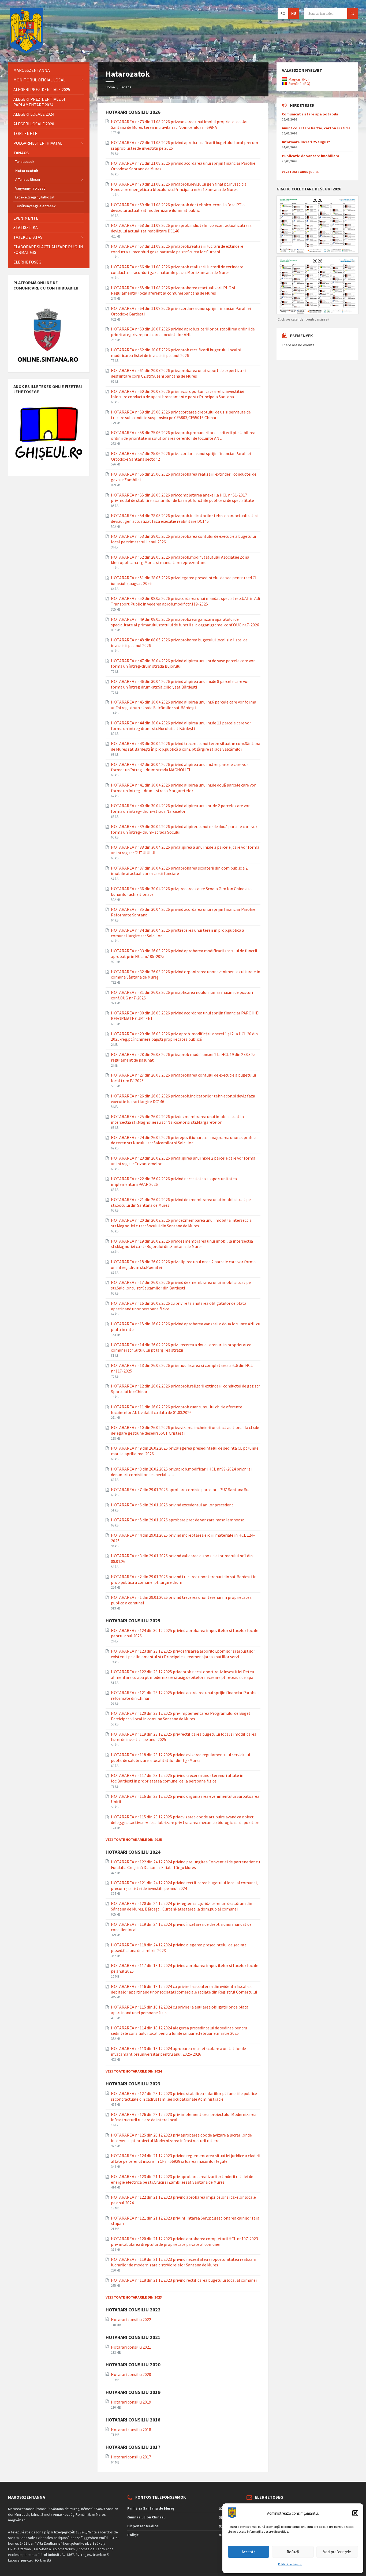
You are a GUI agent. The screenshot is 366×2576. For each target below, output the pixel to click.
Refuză (293, 2552)
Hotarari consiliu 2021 (131, 2347)
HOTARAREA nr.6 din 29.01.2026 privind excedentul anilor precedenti (173, 1505)
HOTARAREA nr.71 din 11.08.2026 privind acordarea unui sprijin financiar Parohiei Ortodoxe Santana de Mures (184, 166)
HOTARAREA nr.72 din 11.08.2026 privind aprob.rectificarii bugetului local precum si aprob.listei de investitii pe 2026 (184, 145)
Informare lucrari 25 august (306, 142)
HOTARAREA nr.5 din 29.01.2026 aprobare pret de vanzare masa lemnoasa (178, 1520)
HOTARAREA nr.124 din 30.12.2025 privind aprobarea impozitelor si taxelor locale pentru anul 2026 (185, 1633)
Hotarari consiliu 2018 (131, 2430)
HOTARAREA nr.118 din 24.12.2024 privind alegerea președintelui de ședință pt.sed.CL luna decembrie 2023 (179, 1948)
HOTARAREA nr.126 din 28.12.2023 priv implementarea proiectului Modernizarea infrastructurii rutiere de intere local (184, 2117)
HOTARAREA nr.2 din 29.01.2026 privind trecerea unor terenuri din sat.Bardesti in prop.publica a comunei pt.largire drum (184, 1579)
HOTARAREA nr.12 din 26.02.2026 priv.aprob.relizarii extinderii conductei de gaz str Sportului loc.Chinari (185, 1389)
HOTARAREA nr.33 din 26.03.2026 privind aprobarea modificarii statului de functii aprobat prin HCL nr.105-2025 (184, 954)
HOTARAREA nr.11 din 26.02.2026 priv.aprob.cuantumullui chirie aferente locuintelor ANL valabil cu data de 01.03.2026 (177, 1410)
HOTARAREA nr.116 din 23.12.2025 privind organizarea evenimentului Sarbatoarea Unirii (185, 1799)
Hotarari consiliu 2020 (131, 2374)
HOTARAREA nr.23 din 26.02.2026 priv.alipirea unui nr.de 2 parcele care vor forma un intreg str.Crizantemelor (183, 1161)
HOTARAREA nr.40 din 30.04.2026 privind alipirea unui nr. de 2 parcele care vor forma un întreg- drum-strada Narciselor (180, 808)
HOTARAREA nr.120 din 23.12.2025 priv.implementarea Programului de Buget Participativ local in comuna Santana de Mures (181, 1716)
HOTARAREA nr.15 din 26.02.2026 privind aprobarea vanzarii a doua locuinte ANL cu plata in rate (186, 1327)
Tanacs (126, 87)
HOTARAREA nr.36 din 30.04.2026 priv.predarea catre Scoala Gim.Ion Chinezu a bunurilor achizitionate (181, 891)
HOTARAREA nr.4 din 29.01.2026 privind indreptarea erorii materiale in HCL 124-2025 (183, 1538)
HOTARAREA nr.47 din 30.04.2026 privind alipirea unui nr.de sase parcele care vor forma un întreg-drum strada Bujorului (183, 663)
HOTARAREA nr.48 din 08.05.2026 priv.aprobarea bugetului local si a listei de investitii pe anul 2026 (179, 643)
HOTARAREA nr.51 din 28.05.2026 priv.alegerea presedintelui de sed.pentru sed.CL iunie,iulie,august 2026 (184, 580)
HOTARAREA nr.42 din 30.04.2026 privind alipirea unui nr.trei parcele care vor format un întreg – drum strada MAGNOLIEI (180, 767)
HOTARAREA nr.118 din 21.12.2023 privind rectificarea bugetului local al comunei (184, 2280)
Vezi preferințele (337, 2552)
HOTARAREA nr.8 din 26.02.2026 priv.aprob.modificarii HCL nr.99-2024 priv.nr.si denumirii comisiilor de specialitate (181, 1472)
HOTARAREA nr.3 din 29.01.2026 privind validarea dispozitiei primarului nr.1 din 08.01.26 (182, 1558)
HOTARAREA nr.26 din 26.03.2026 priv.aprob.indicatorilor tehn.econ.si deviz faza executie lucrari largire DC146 (183, 1099)
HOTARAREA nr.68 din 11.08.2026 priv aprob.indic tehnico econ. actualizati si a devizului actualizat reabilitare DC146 (181, 228)
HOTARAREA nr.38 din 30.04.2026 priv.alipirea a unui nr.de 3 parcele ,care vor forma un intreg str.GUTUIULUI (185, 850)
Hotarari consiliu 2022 (131, 2319)
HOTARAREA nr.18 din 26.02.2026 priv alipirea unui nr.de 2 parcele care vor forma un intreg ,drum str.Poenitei (183, 1264)
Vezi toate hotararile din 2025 (134, 1840)
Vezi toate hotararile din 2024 (134, 2071)
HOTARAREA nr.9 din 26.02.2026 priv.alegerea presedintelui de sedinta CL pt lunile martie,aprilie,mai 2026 (185, 1451)
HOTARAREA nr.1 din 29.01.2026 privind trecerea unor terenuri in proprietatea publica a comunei (181, 1600)
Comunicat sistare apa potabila (310, 114)
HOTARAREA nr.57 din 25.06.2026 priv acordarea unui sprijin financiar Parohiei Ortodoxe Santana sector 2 (181, 456)
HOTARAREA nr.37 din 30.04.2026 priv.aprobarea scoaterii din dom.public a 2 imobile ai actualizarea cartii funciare (179, 871)
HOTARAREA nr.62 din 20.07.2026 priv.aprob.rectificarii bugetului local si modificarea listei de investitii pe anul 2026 (176, 353)
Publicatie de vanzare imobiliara (311, 156)
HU (294, 13)
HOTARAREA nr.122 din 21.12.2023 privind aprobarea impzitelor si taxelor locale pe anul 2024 (183, 2200)
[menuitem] (49, 70)
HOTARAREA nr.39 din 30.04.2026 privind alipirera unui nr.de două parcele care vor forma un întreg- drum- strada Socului (184, 829)
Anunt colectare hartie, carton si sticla (316, 128)
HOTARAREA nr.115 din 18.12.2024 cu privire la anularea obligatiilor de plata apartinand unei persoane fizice (180, 2010)
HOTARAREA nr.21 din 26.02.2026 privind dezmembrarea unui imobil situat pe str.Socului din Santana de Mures (181, 1202)
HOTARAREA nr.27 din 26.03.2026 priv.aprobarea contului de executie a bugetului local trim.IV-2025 (183, 1078)
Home (110, 87)
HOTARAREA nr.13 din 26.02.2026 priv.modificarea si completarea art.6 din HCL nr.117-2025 (182, 1368)
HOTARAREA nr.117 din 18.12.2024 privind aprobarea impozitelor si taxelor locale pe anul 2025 (185, 1968)
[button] (355, 2513)
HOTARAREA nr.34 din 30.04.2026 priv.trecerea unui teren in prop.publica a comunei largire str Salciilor (178, 933)
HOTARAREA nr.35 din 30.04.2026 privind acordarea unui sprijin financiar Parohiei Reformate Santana (184, 912)
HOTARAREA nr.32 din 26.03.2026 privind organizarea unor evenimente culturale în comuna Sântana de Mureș (186, 974)
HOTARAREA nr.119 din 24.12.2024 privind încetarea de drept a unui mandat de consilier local (181, 1927)
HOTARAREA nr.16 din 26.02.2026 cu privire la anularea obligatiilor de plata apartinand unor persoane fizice (179, 1306)
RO (283, 13)
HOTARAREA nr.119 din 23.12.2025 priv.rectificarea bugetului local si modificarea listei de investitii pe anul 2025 (184, 1737)
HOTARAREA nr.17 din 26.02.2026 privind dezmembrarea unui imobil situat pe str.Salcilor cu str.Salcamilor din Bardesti (181, 1285)
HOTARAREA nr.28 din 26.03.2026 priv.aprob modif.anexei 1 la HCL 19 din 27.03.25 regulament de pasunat (183, 1057)
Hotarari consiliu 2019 (131, 2402)
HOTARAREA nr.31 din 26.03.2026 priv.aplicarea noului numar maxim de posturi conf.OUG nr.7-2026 (182, 995)
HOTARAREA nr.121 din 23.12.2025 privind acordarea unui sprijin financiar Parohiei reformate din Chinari (185, 1695)
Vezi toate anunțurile (300, 172)
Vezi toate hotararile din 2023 (134, 2297)
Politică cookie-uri (290, 2564)
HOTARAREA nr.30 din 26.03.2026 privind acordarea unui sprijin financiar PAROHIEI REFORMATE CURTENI (185, 1016)
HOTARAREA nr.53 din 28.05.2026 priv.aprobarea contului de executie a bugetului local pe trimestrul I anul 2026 (183, 539)
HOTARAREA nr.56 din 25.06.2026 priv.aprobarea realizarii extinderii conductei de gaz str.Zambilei (184, 477)
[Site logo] (26, 52)
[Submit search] (353, 13)
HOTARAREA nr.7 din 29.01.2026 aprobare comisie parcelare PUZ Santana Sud (181, 1490)
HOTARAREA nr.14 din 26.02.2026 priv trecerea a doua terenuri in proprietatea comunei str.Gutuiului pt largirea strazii (181, 1347)
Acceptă (249, 2552)
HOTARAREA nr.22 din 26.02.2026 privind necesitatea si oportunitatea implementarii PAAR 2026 (174, 1181)
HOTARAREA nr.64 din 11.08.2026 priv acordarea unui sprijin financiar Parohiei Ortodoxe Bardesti (181, 311)
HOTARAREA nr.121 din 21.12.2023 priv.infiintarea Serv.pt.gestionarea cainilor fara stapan (185, 2221)
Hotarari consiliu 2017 (131, 2457)
